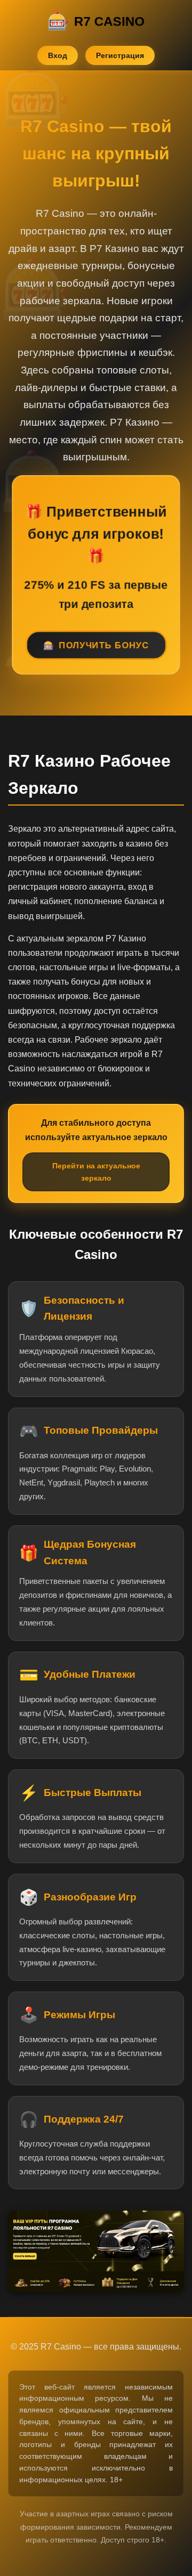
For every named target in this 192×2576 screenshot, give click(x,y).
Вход (58, 55)
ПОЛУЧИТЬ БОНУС (104, 646)
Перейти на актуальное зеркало (96, 1172)
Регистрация (120, 55)
